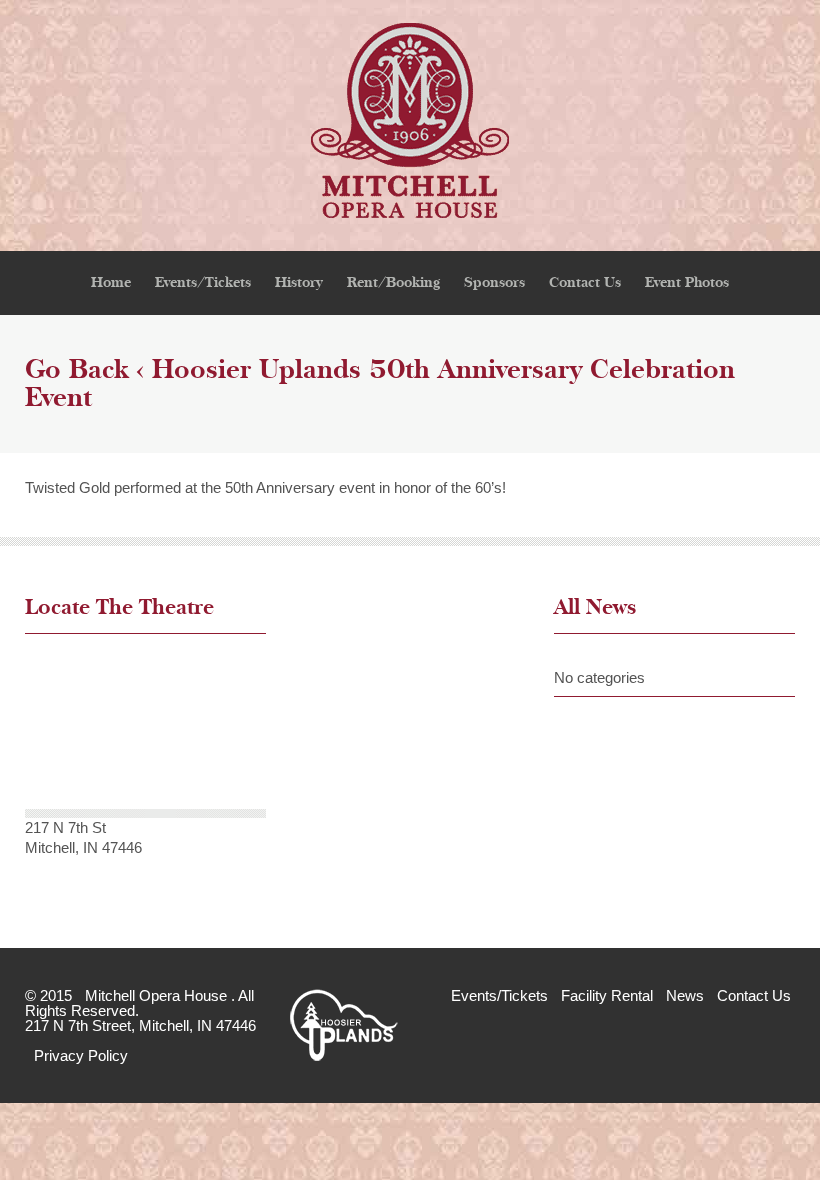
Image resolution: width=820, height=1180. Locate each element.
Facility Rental (607, 995)
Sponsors (494, 282)
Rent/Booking (393, 282)
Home (111, 282)
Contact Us (585, 282)
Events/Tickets (203, 282)
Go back (76, 370)
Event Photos (687, 282)
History (299, 282)
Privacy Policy (81, 1055)
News (685, 995)
